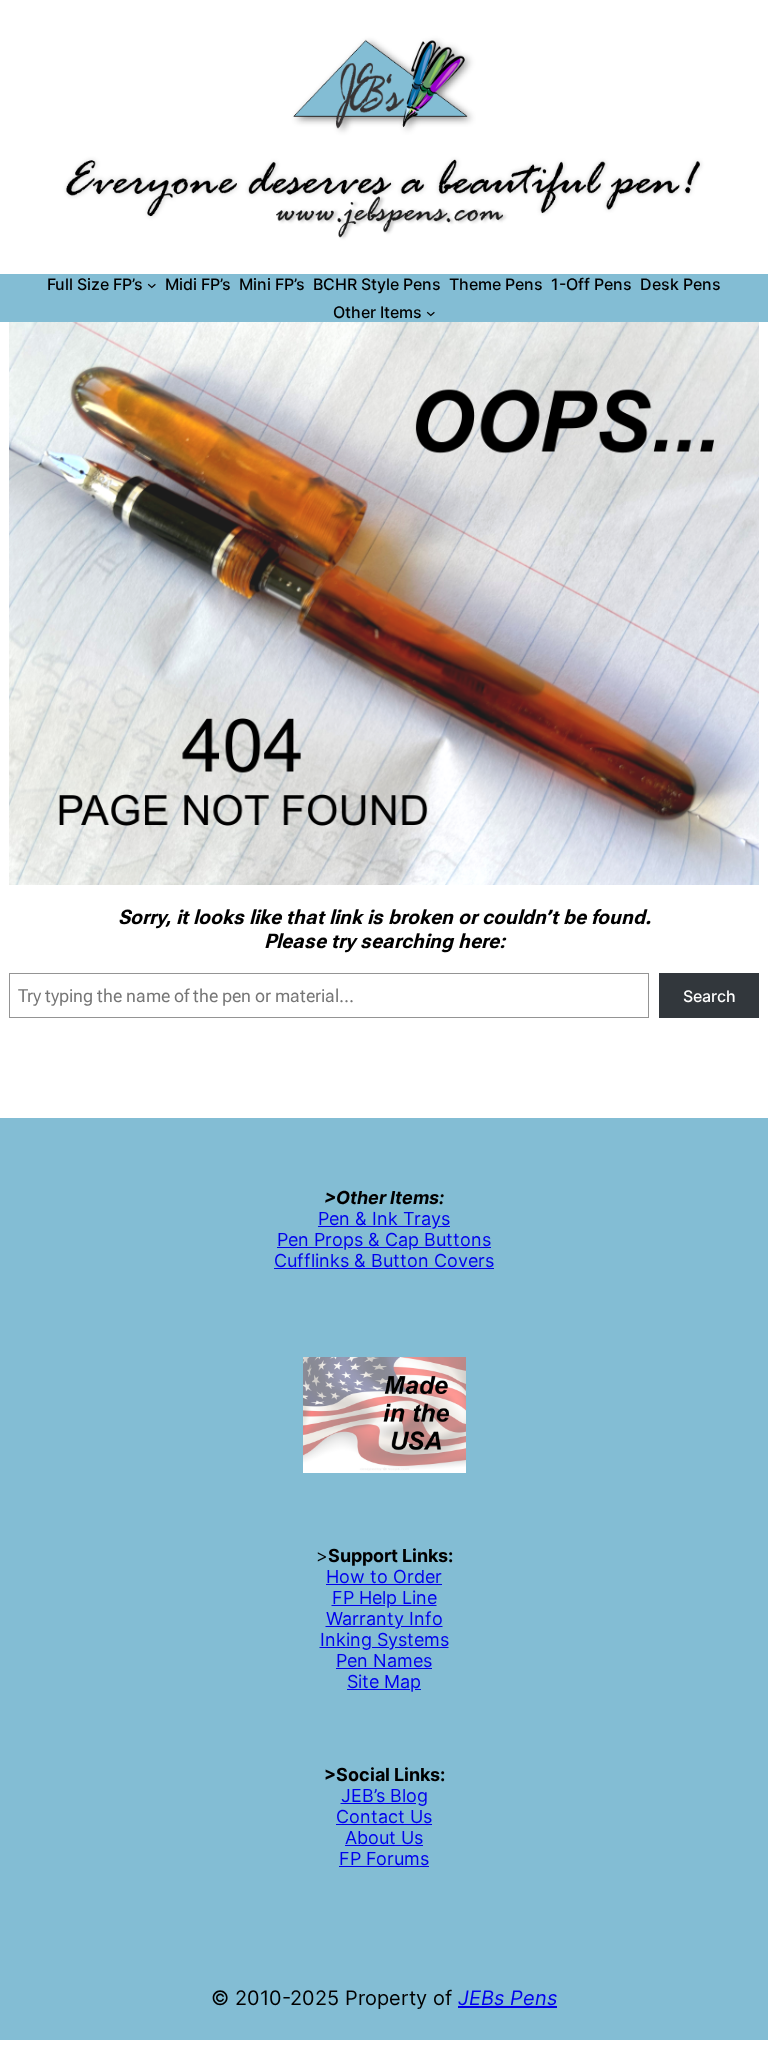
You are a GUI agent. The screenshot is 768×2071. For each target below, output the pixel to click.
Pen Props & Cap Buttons (384, 1239)
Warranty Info (384, 1618)
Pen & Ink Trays (384, 1218)
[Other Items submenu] (431, 313)
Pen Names (384, 1660)
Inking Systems (384, 1639)
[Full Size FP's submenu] (152, 285)
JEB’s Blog (384, 1795)
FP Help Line (384, 1597)
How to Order (384, 1576)
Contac (367, 1816)
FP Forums (384, 1858)
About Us (384, 1837)
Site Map (384, 1681)
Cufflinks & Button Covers (384, 1260)
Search (709, 996)
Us (418, 1816)
